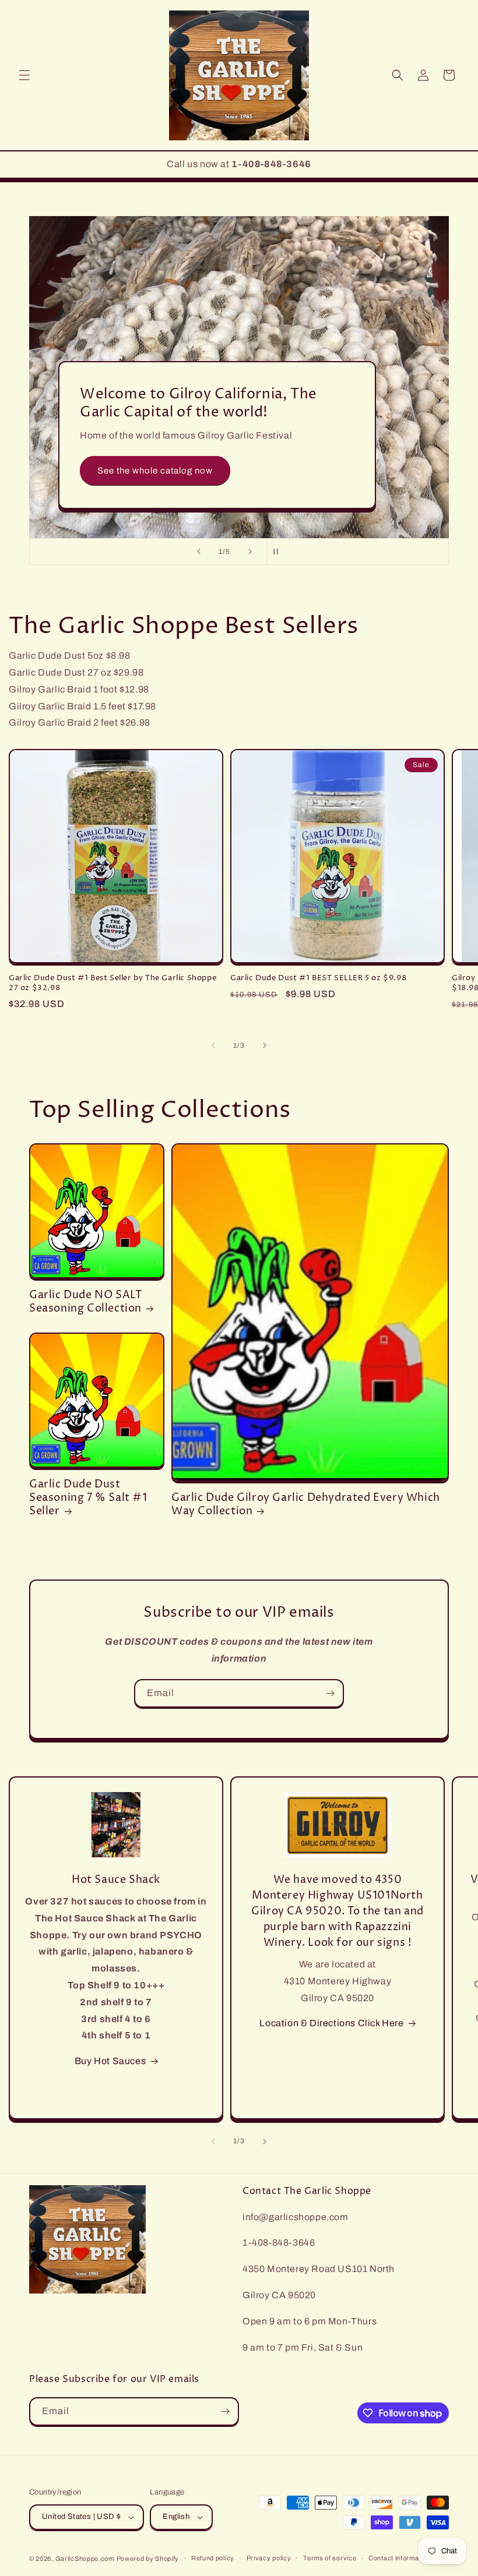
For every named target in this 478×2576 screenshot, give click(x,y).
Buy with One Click (138, 420)
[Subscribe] (330, 1693)
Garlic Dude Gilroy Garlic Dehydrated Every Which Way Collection (306, 1505)
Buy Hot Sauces (110, 2061)
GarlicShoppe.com (85, 2559)
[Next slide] (250, 552)
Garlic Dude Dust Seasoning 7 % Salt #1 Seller (88, 1498)
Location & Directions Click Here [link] (331, 2023)
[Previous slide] (199, 552)
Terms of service (330, 2558)
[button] (24, 75)
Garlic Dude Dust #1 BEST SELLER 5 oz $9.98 (318, 978)
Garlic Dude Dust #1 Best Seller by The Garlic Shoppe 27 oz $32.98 (113, 983)
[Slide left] (213, 1045)
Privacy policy (269, 2558)
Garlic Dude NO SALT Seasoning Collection (85, 1302)
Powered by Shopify (148, 2559)
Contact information (399, 2558)
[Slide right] (265, 1045)
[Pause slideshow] (279, 552)
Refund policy (213, 2558)
